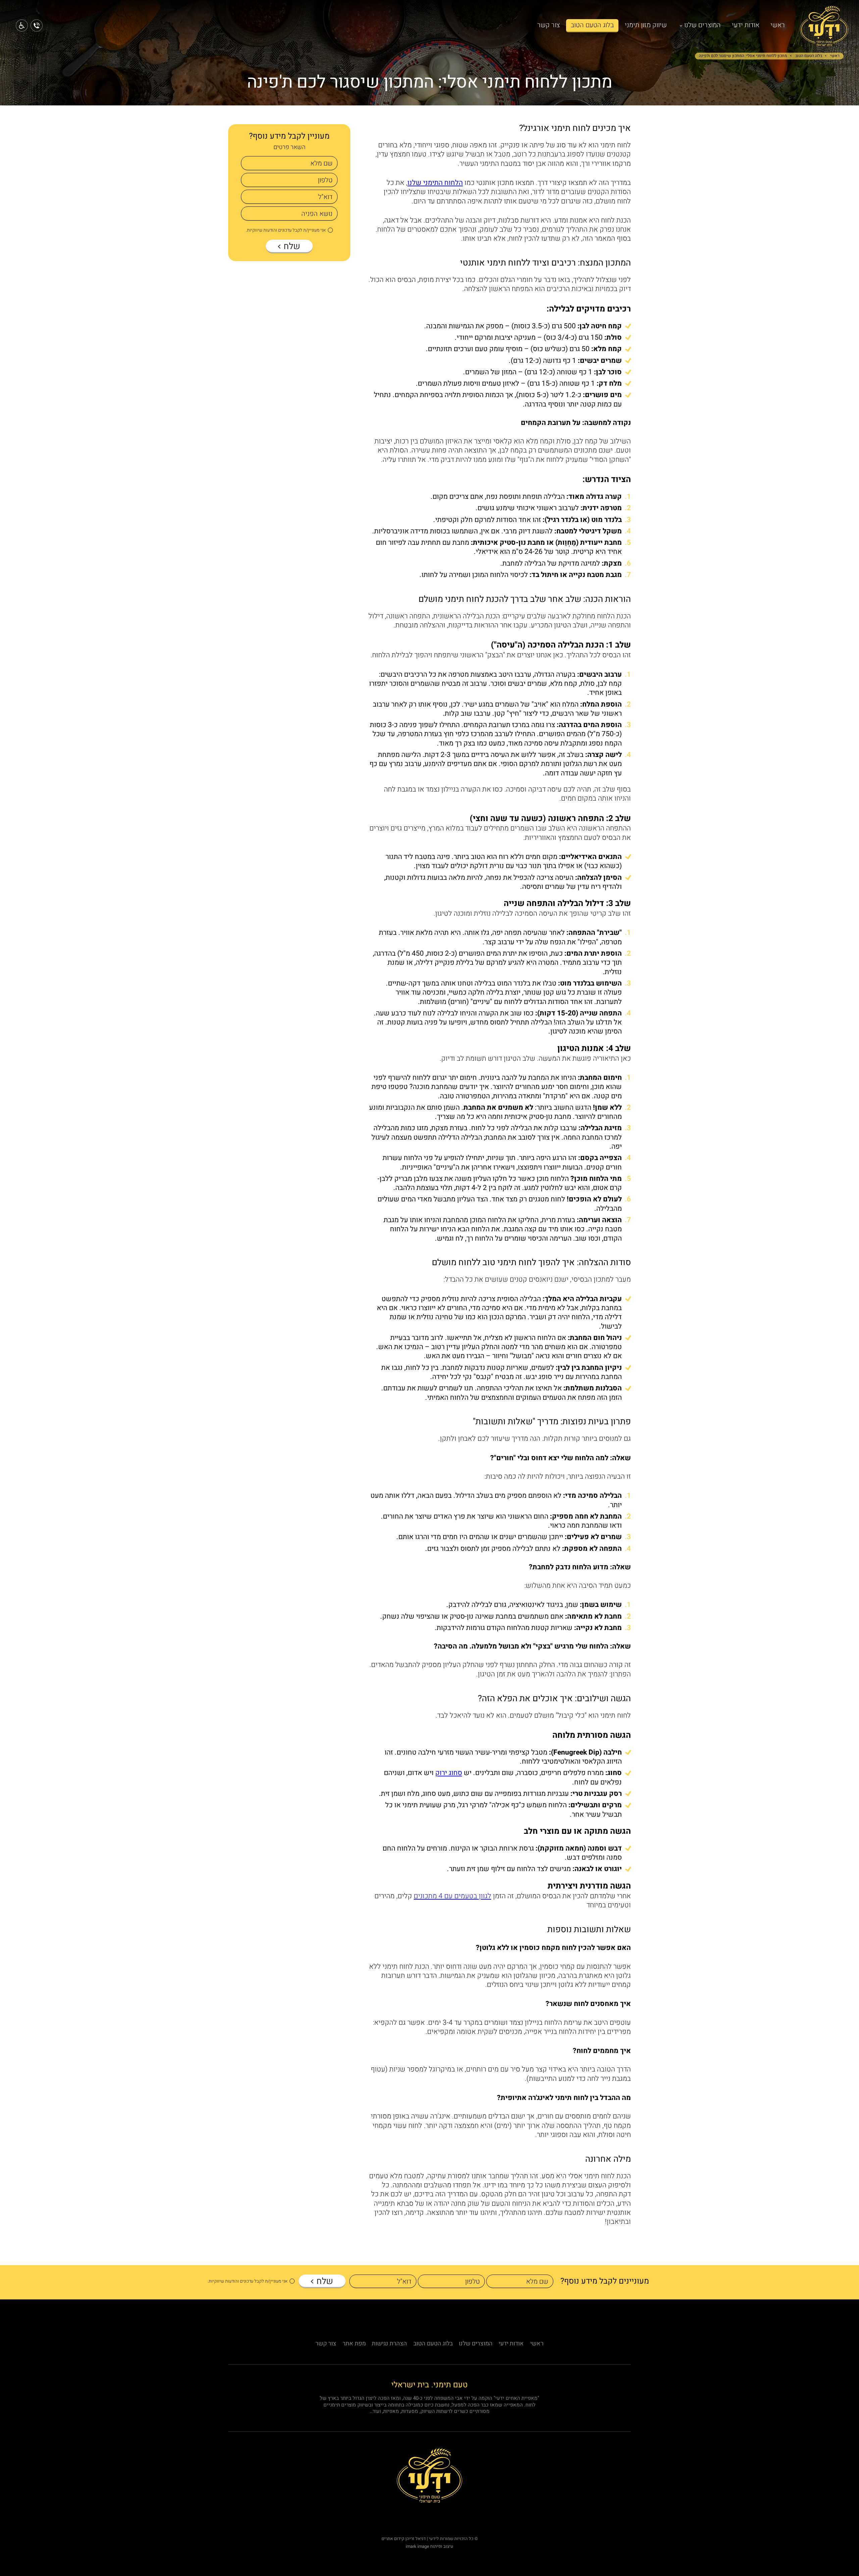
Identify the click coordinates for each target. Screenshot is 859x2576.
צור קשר (548, 25)
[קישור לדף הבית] (824, 42)
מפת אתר (354, 2344)
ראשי (778, 25)
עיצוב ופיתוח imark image (429, 2546)
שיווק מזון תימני (646, 25)
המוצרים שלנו (702, 25)
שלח (291, 246)
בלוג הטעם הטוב (592, 25)
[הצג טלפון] (37, 26)
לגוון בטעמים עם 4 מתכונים (452, 1896)
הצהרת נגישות (389, 2344)
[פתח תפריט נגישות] (22, 26)
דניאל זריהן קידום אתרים (404, 2539)
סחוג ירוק (449, 1773)
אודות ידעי (746, 25)
